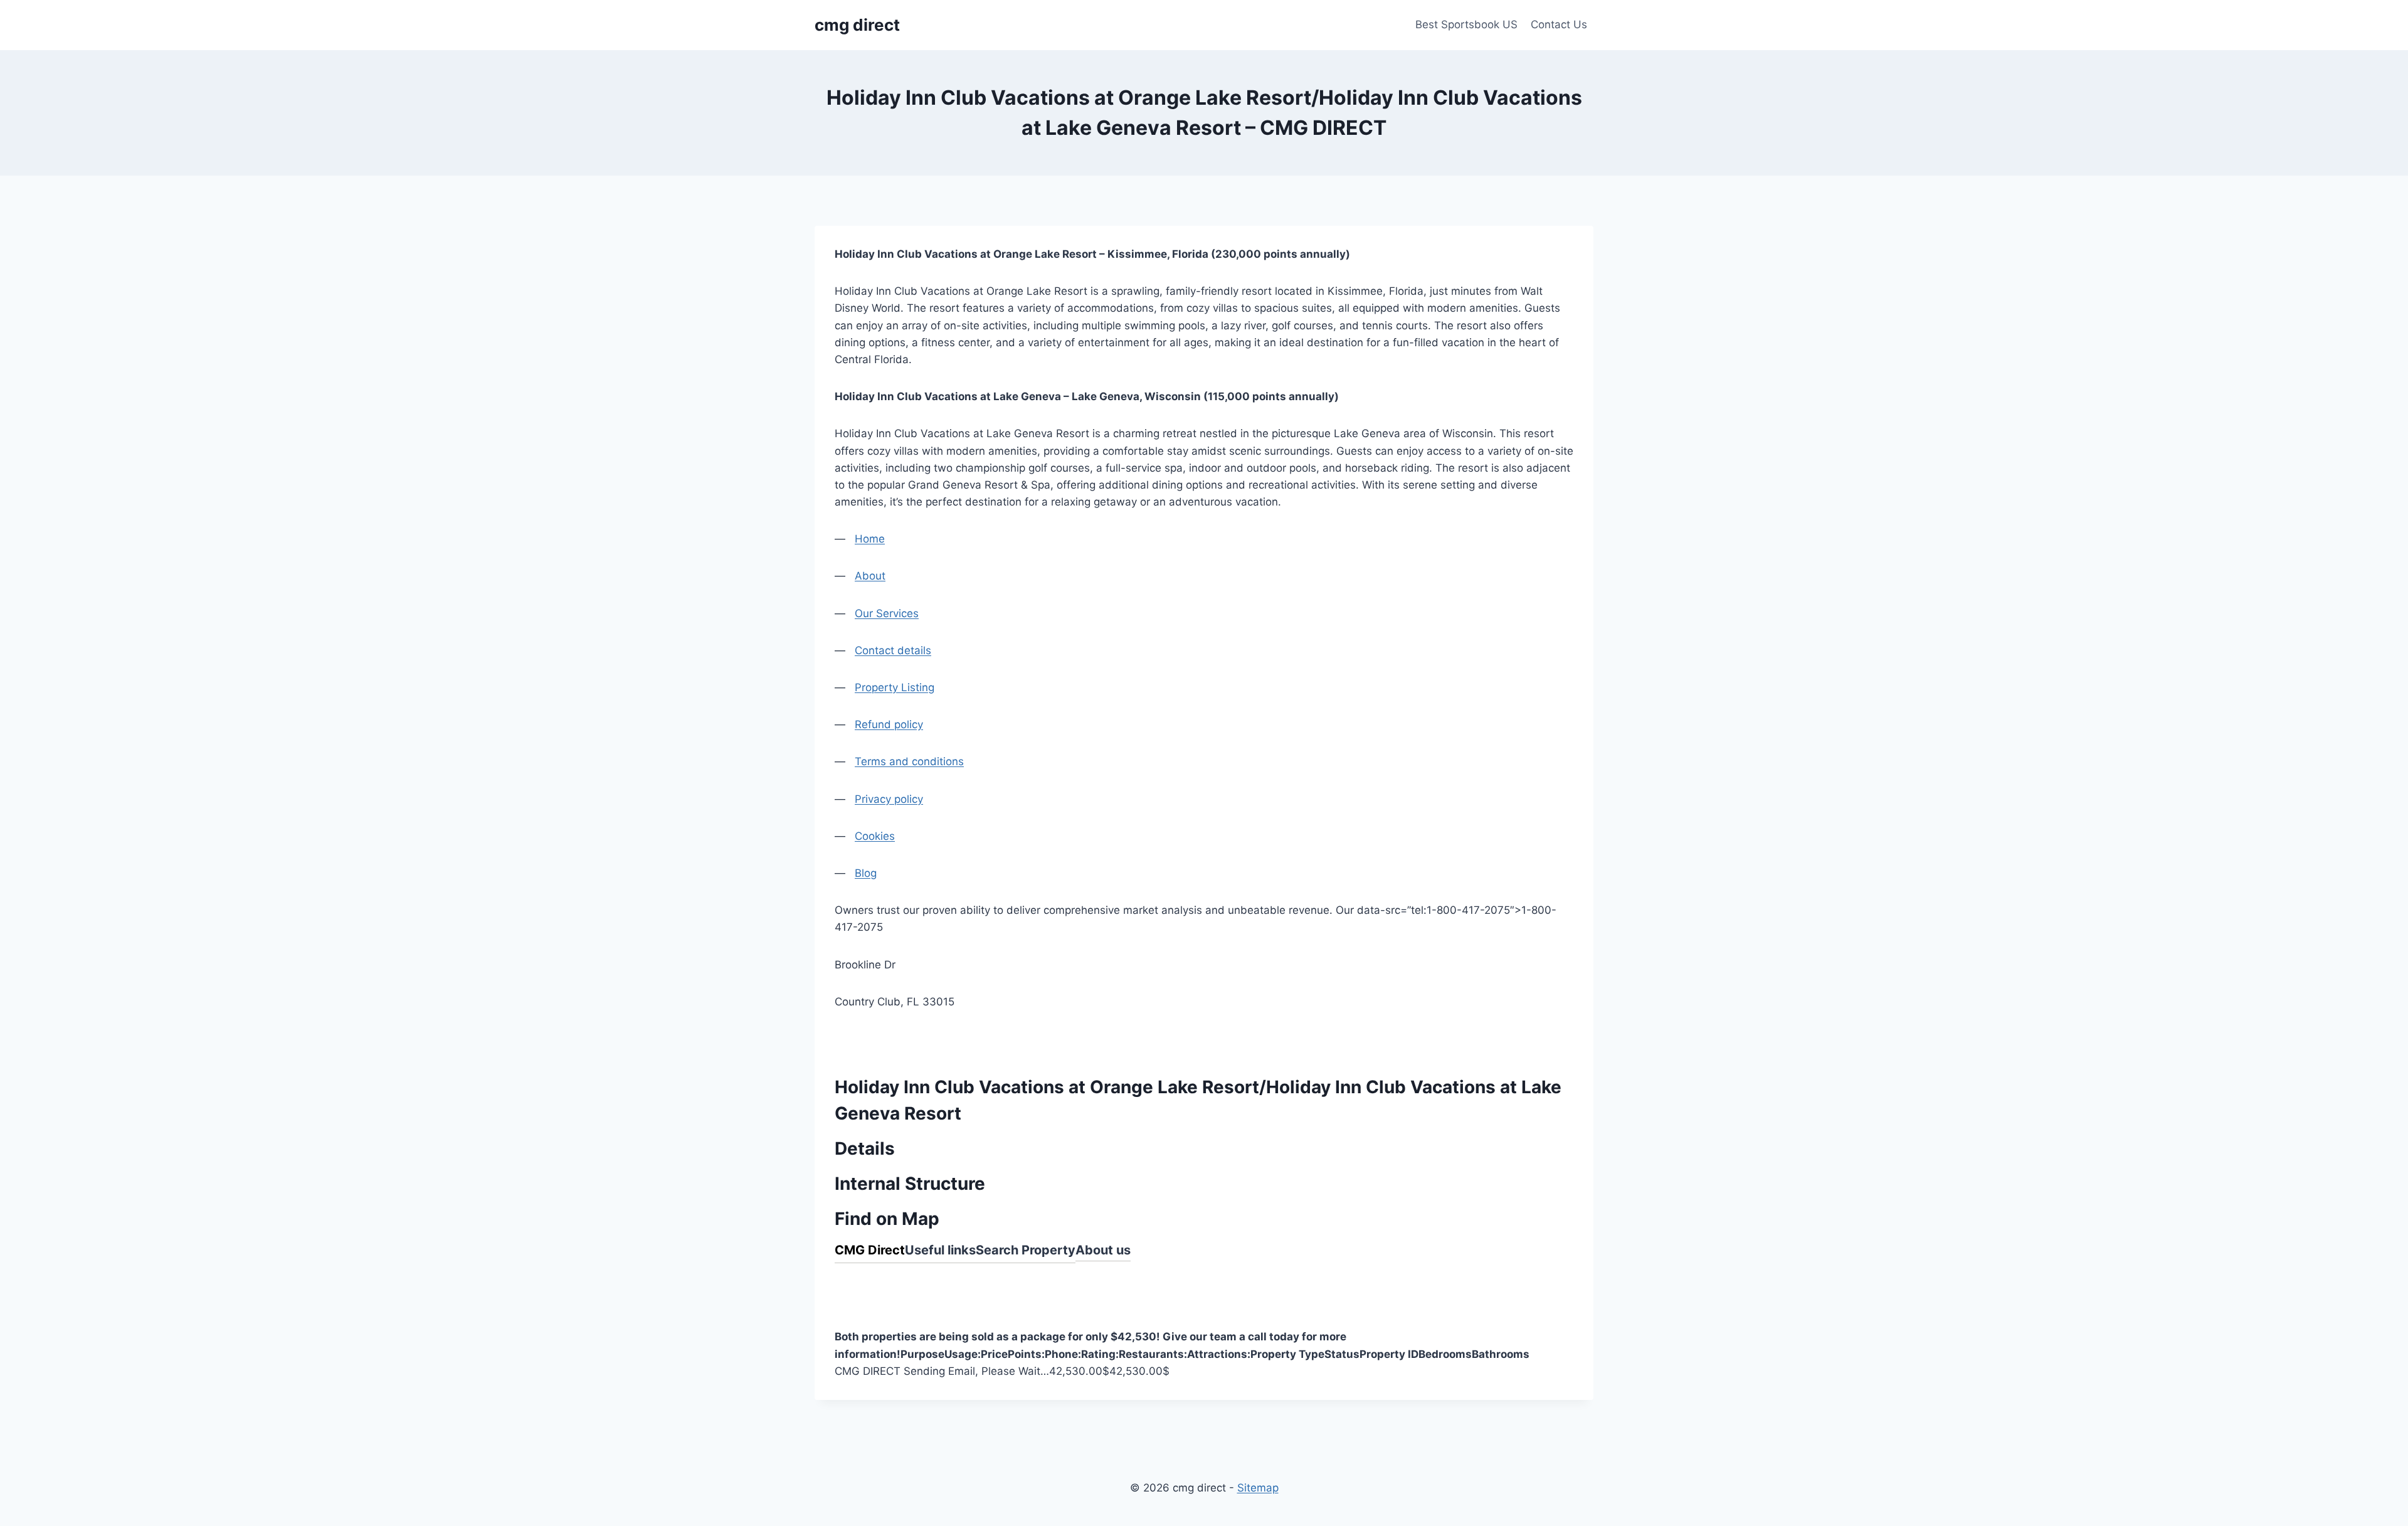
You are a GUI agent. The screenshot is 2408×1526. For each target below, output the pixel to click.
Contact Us (1559, 24)
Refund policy (889, 724)
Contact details (893, 650)
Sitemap (1258, 1488)
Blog (866, 873)
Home (870, 539)
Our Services (887, 613)
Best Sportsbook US (1466, 24)
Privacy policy (889, 799)
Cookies (875, 836)
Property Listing (895, 687)
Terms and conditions (909, 761)
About (870, 576)
